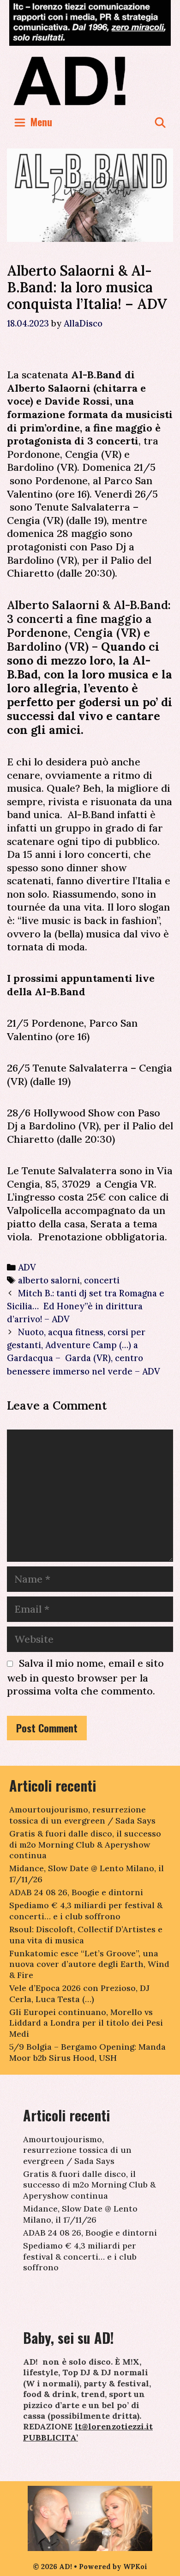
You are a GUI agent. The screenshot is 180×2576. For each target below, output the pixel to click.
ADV (27, 1267)
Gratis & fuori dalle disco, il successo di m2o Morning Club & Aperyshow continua (85, 1844)
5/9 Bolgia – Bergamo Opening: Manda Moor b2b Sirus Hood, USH (87, 2052)
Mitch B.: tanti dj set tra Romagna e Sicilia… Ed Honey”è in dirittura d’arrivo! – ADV (86, 1306)
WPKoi (135, 2567)
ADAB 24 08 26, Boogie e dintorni (76, 1892)
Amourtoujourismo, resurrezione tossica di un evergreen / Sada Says (82, 1815)
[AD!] (90, 80)
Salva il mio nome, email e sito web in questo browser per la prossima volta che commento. (85, 1677)
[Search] (160, 122)
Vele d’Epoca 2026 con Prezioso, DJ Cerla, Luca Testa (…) (79, 1993)
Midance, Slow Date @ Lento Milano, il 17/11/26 (80, 2214)
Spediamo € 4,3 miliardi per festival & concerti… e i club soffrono (86, 1910)
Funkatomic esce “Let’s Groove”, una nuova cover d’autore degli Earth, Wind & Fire (89, 1964)
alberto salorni (49, 1280)
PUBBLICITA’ (51, 2437)
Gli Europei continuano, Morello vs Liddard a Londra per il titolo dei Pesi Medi (86, 2023)
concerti (102, 1280)
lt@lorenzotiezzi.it (114, 2426)
